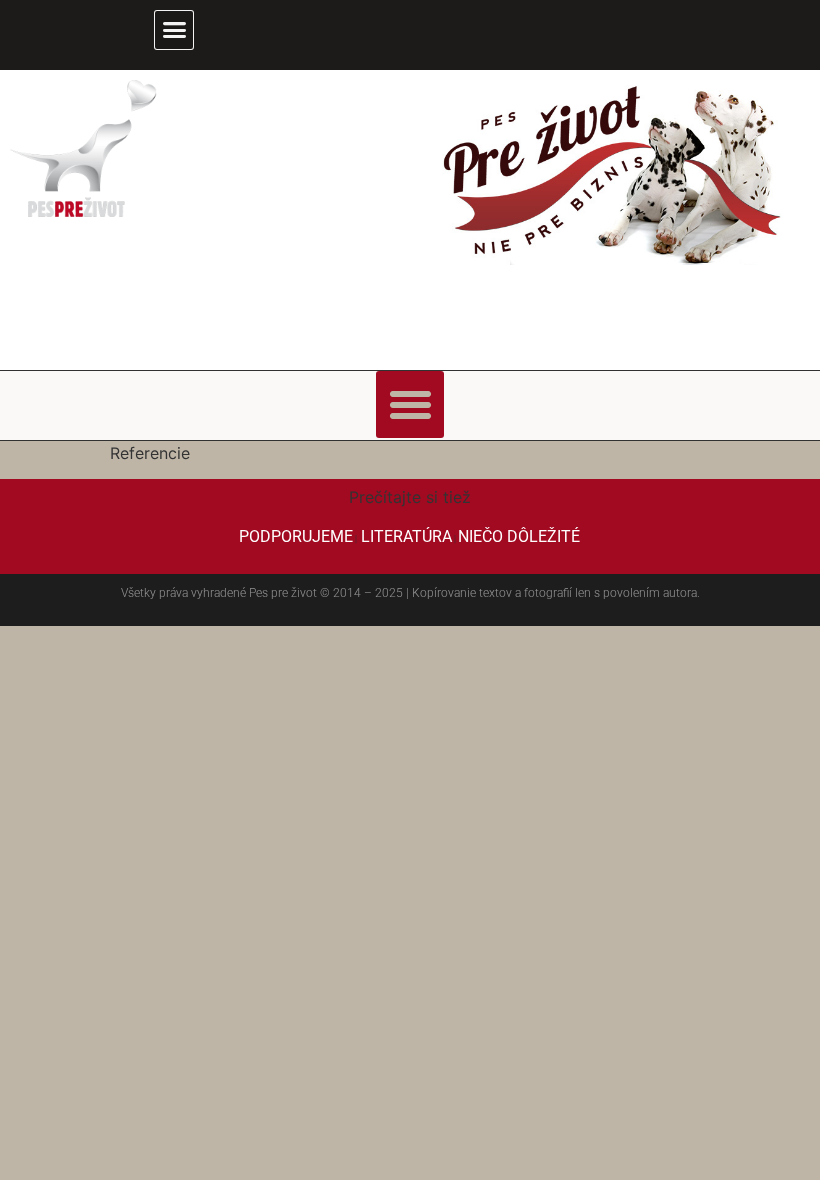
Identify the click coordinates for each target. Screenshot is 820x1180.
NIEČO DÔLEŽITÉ (519, 536)
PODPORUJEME (296, 536)
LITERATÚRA (406, 536)
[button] (174, 30)
